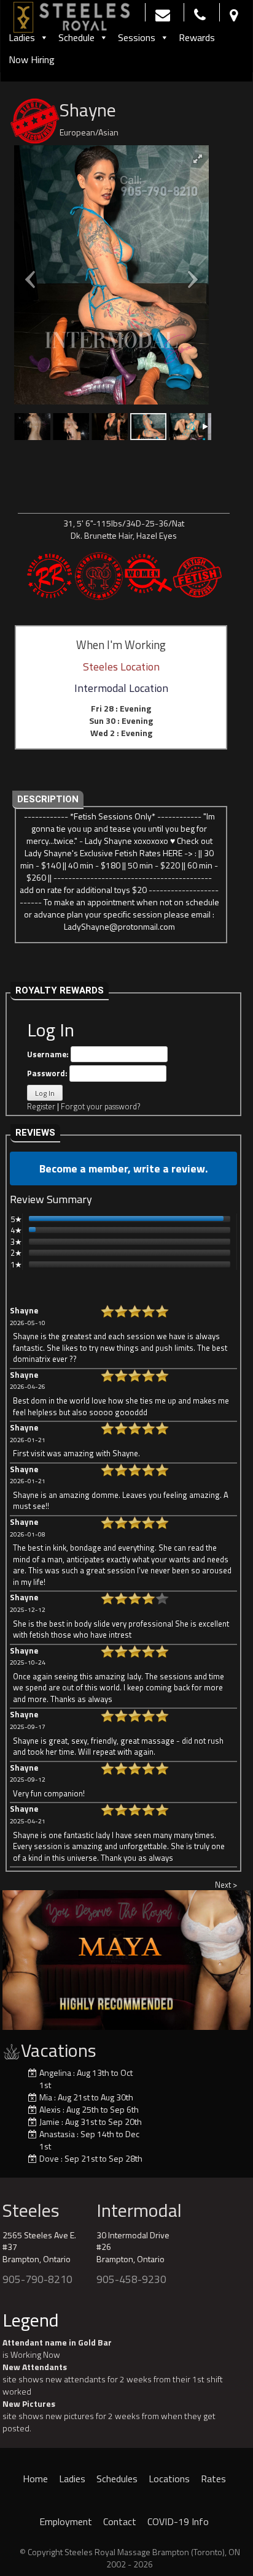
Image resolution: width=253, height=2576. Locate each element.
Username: (49, 1054)
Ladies (22, 37)
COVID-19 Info (178, 2521)
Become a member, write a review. (123, 1168)
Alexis (50, 2109)
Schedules (117, 2479)
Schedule (76, 37)
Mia (46, 2097)
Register (41, 1106)
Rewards (197, 37)
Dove (49, 2158)
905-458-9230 (131, 2279)
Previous (18, 1957)
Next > (226, 1885)
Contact (120, 2521)
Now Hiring (32, 59)
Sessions (137, 37)
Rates (213, 2479)
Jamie (49, 2122)
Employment (66, 2521)
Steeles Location (121, 667)
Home (35, 2479)
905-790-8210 (37, 2279)
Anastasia (57, 2134)
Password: (48, 1073)
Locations (169, 2479)
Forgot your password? (100, 1106)
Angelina (55, 2073)
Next (235, 1957)
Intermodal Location (121, 688)
